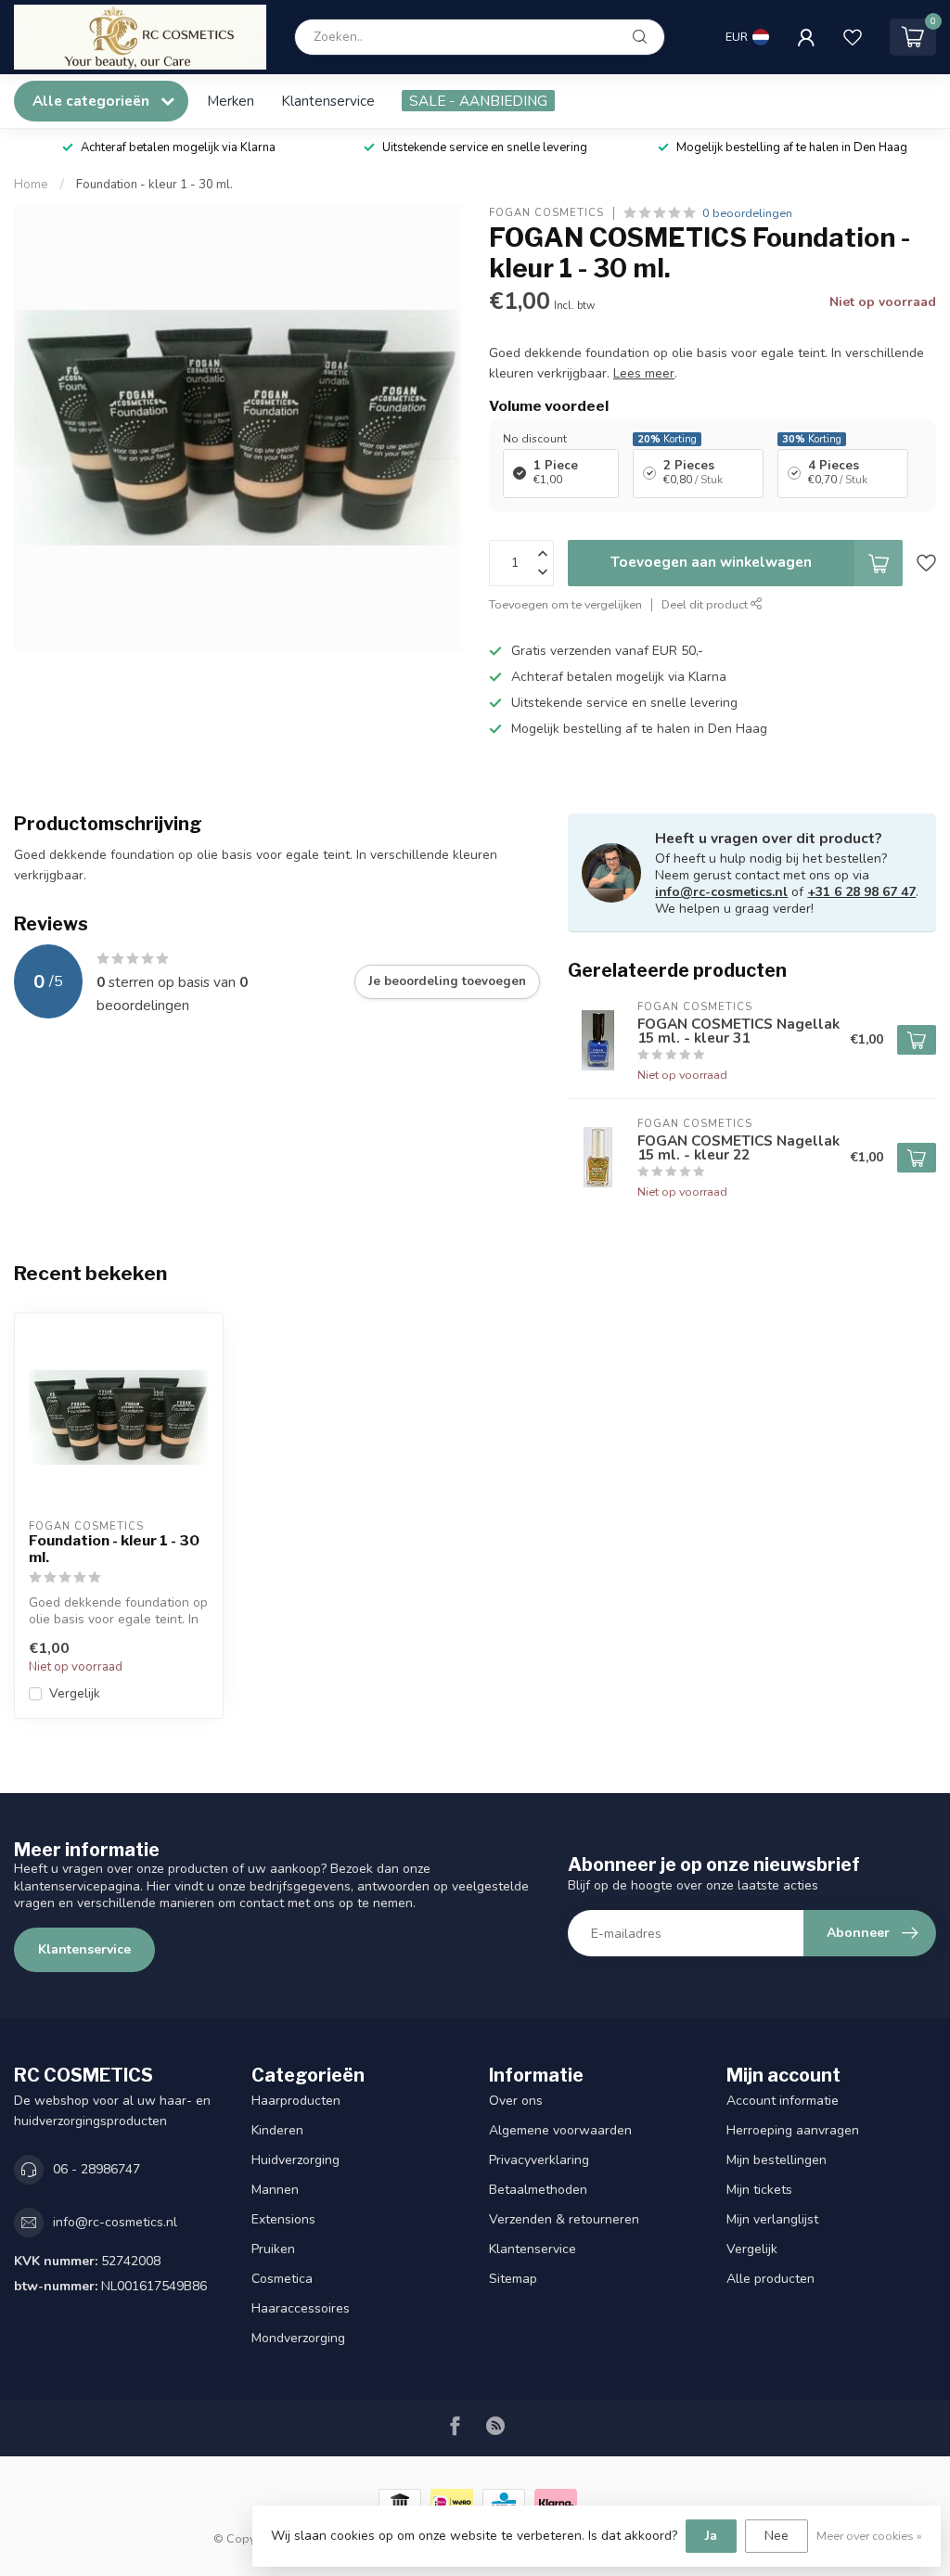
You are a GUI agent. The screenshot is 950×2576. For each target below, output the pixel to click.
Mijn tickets (759, 2190)
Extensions (283, 2219)
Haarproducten (296, 2101)
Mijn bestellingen (777, 2160)
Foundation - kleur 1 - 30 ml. (154, 185)
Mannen (275, 2190)
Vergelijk (75, 1693)
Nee (777, 2536)
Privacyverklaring (539, 2160)
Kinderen (277, 2130)
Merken (231, 101)
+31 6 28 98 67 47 (861, 892)
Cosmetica (282, 2279)
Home (31, 185)
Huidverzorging (295, 2160)
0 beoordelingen (747, 213)
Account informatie (783, 2101)
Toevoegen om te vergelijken (565, 604)
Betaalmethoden (538, 2190)
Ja (711, 2536)
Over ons (516, 2101)
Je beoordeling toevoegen (447, 981)
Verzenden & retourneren (564, 2219)
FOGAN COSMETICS (546, 213)
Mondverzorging (298, 2338)
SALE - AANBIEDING (478, 101)
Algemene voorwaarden (560, 2130)
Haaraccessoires (301, 2308)
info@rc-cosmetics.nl (721, 892)
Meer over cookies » (869, 2536)
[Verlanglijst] (853, 37)
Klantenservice (328, 101)
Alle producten (770, 2279)
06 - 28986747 (96, 2169)
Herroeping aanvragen (793, 2130)
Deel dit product (706, 604)
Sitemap (513, 2279)
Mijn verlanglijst (772, 2219)
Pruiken (273, 2249)
